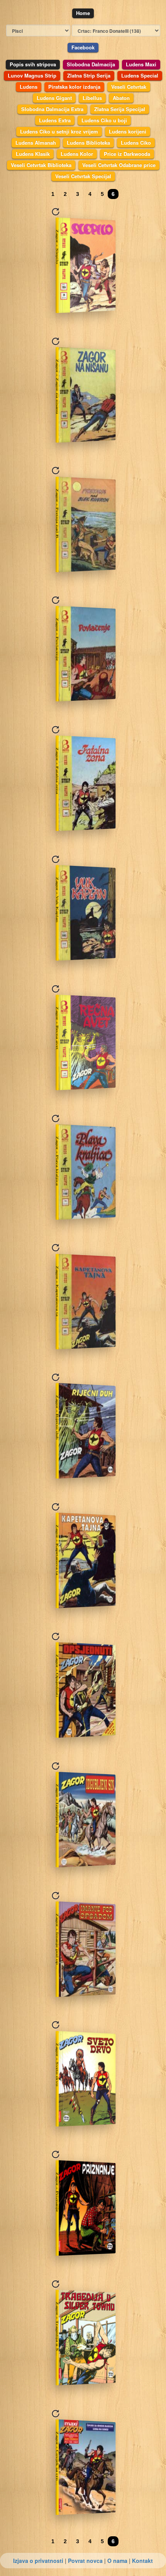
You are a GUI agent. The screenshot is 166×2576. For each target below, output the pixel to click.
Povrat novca (85, 2561)
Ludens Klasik (33, 154)
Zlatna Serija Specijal (120, 109)
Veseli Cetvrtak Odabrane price (119, 165)
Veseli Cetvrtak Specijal (83, 176)
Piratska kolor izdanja (74, 87)
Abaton (121, 98)
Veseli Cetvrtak (129, 87)
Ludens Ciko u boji (104, 120)
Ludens (29, 87)
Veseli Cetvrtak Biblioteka (41, 165)
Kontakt (142, 2561)
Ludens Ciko (136, 143)
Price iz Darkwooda (127, 154)
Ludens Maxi (141, 64)
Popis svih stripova (33, 64)
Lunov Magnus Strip (32, 75)
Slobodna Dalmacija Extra (52, 109)
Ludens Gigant (54, 98)
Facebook (83, 47)
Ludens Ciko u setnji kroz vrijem (59, 131)
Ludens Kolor (77, 154)
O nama (117, 2561)
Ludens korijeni (128, 131)
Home (83, 13)
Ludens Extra (55, 120)
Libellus (92, 98)
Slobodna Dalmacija (91, 64)
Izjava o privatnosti (38, 2561)
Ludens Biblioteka (88, 143)
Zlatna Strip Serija (89, 75)
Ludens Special (140, 75)
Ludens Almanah (36, 143)
